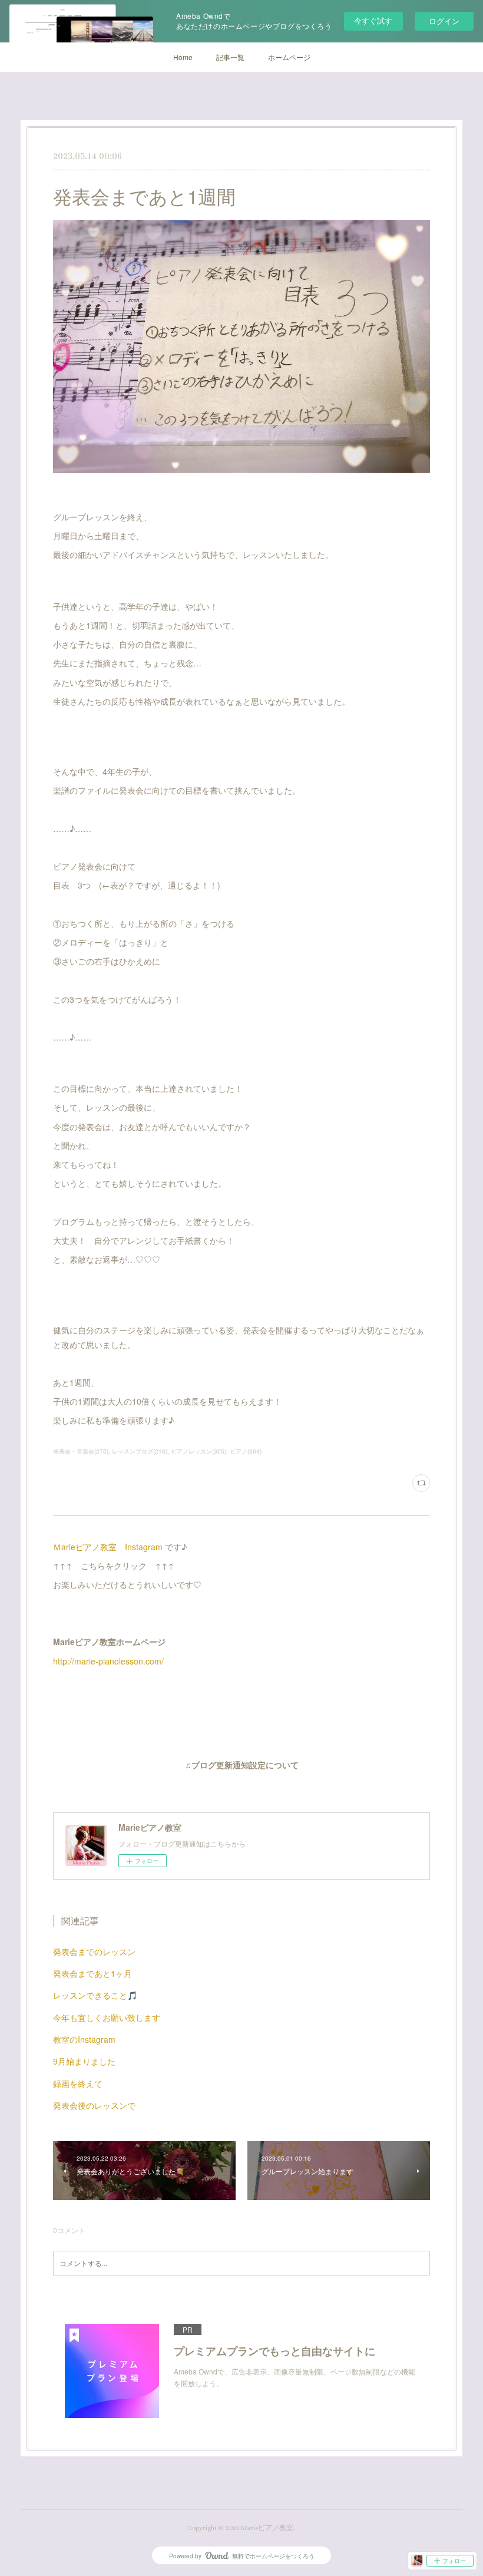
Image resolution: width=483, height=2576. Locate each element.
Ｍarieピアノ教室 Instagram (108, 1547)
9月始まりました (84, 2061)
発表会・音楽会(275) (81, 1451)
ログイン (444, 21)
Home (183, 57)
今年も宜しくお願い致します (107, 2017)
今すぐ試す (373, 20)
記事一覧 (230, 57)
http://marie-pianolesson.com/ (108, 1661)
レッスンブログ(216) (140, 1451)
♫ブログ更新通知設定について (242, 1766)
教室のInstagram (84, 2039)
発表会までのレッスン (94, 1951)
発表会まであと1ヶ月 (92, 1973)
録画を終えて (78, 2083)
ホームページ (289, 57)
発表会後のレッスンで (94, 2105)
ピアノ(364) (246, 1451)
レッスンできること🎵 (95, 1995)
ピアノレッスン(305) (199, 1451)
